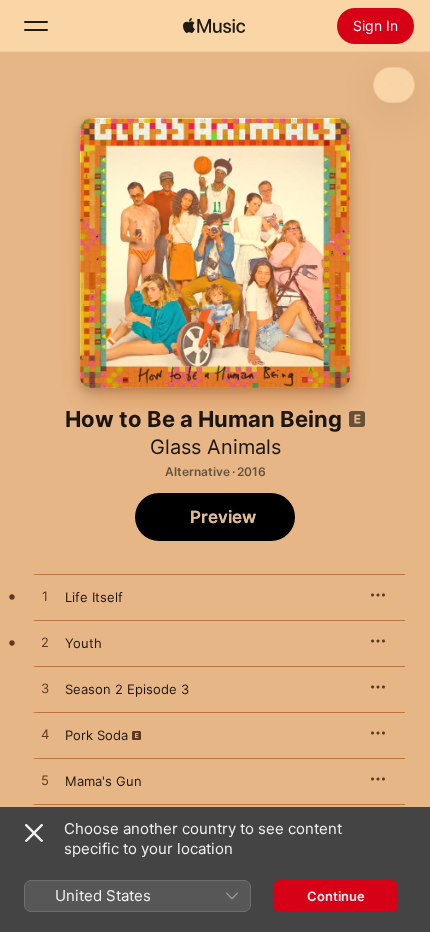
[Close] (34, 833)
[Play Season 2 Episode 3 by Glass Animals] (45, 689)
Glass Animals (215, 447)
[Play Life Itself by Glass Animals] (45, 597)
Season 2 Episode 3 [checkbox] (127, 689)
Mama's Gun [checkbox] (103, 781)
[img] (214, 26)
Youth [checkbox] (83, 643)
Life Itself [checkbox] (94, 597)
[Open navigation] (36, 26)
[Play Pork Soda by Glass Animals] (45, 735)
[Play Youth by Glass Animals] (45, 643)
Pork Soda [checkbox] (96, 735)
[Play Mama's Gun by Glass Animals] (45, 781)
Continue (336, 896)
